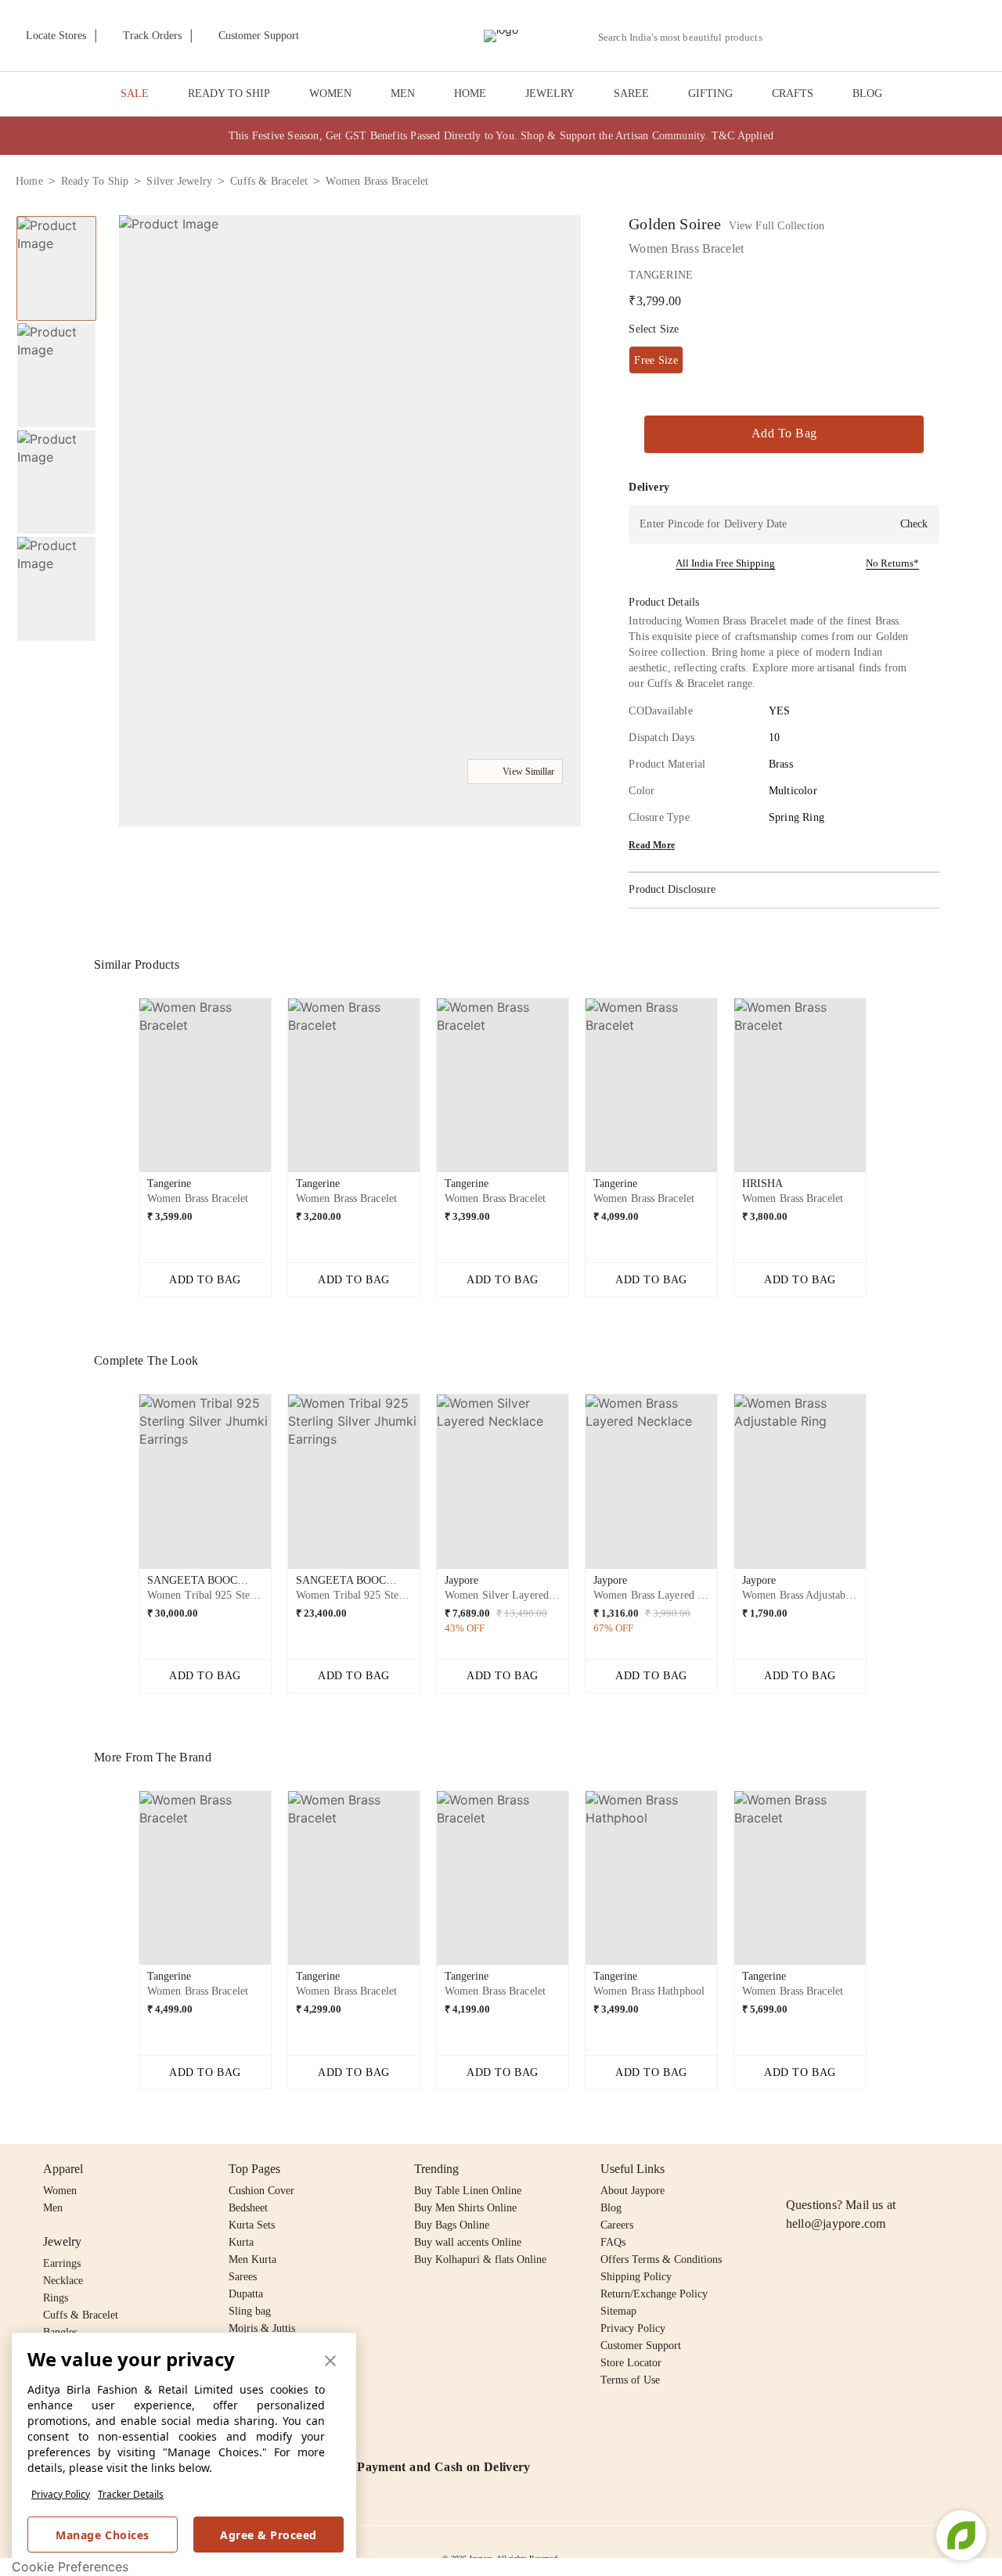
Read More (652, 845)
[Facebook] (826, 2169)
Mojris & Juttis (262, 2328)
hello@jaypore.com (836, 2223)
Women (60, 2191)
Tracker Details (131, 2494)
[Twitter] (856, 2169)
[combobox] (687, 38)
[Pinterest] (916, 2169)
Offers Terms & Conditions (661, 2259)
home (29, 181)
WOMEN (330, 94)
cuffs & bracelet (269, 181)
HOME (470, 94)
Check (914, 524)
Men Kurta (252, 2259)
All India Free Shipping (725, 563)
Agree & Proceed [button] (269, 2535)
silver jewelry (179, 181)
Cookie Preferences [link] (70, 2567)
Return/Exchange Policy (654, 2294)
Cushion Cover (261, 2191)
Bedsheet (248, 2208)
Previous (126, 1092)
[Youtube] (885, 2169)
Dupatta (246, 2294)
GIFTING (710, 94)
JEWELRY (550, 94)
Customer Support (641, 2346)
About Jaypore (633, 2191)
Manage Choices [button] (102, 2535)
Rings (56, 2298)
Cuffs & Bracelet (81, 2315)
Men (53, 2208)
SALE (135, 94)
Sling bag (250, 2311)
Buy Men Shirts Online (465, 2208)
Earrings (62, 2263)
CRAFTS (793, 94)
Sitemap (618, 2311)
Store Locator (631, 2363)
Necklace (63, 2281)
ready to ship (95, 181)
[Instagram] (795, 2169)
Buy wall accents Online (468, 2242)
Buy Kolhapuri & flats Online (480, 2259)
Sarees (243, 2277)
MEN (403, 94)
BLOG (867, 94)
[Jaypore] (501, 36)
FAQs (613, 2242)
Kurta (241, 2242)
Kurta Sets (252, 2225)
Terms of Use (630, 2380)
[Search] (783, 37)
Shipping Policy (636, 2277)
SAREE (631, 94)
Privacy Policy (61, 2494)
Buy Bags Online (452, 2225)
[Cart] (899, 37)
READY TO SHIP (229, 94)
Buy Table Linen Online (468, 2191)
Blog (611, 2208)
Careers (617, 2225)
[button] (820, 36)
